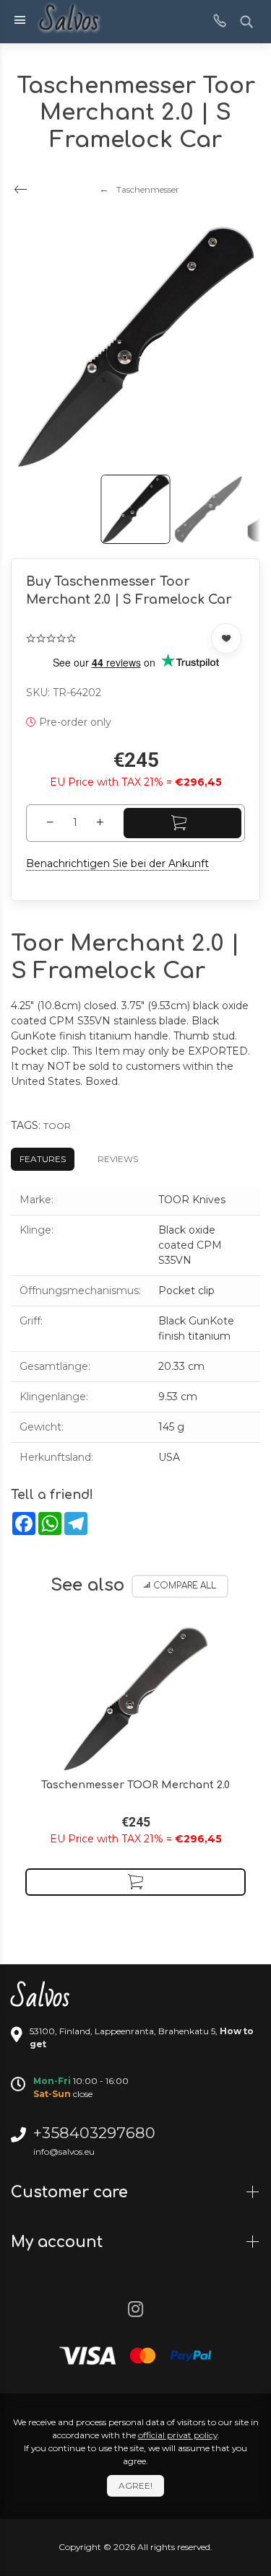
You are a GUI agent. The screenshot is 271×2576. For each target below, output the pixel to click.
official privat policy (178, 2435)
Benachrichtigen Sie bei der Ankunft (117, 863)
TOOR (57, 1126)
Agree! (135, 2485)
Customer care (72, 2192)
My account (59, 2242)
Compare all (185, 1586)
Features (43, 1159)
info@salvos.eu (64, 2151)
